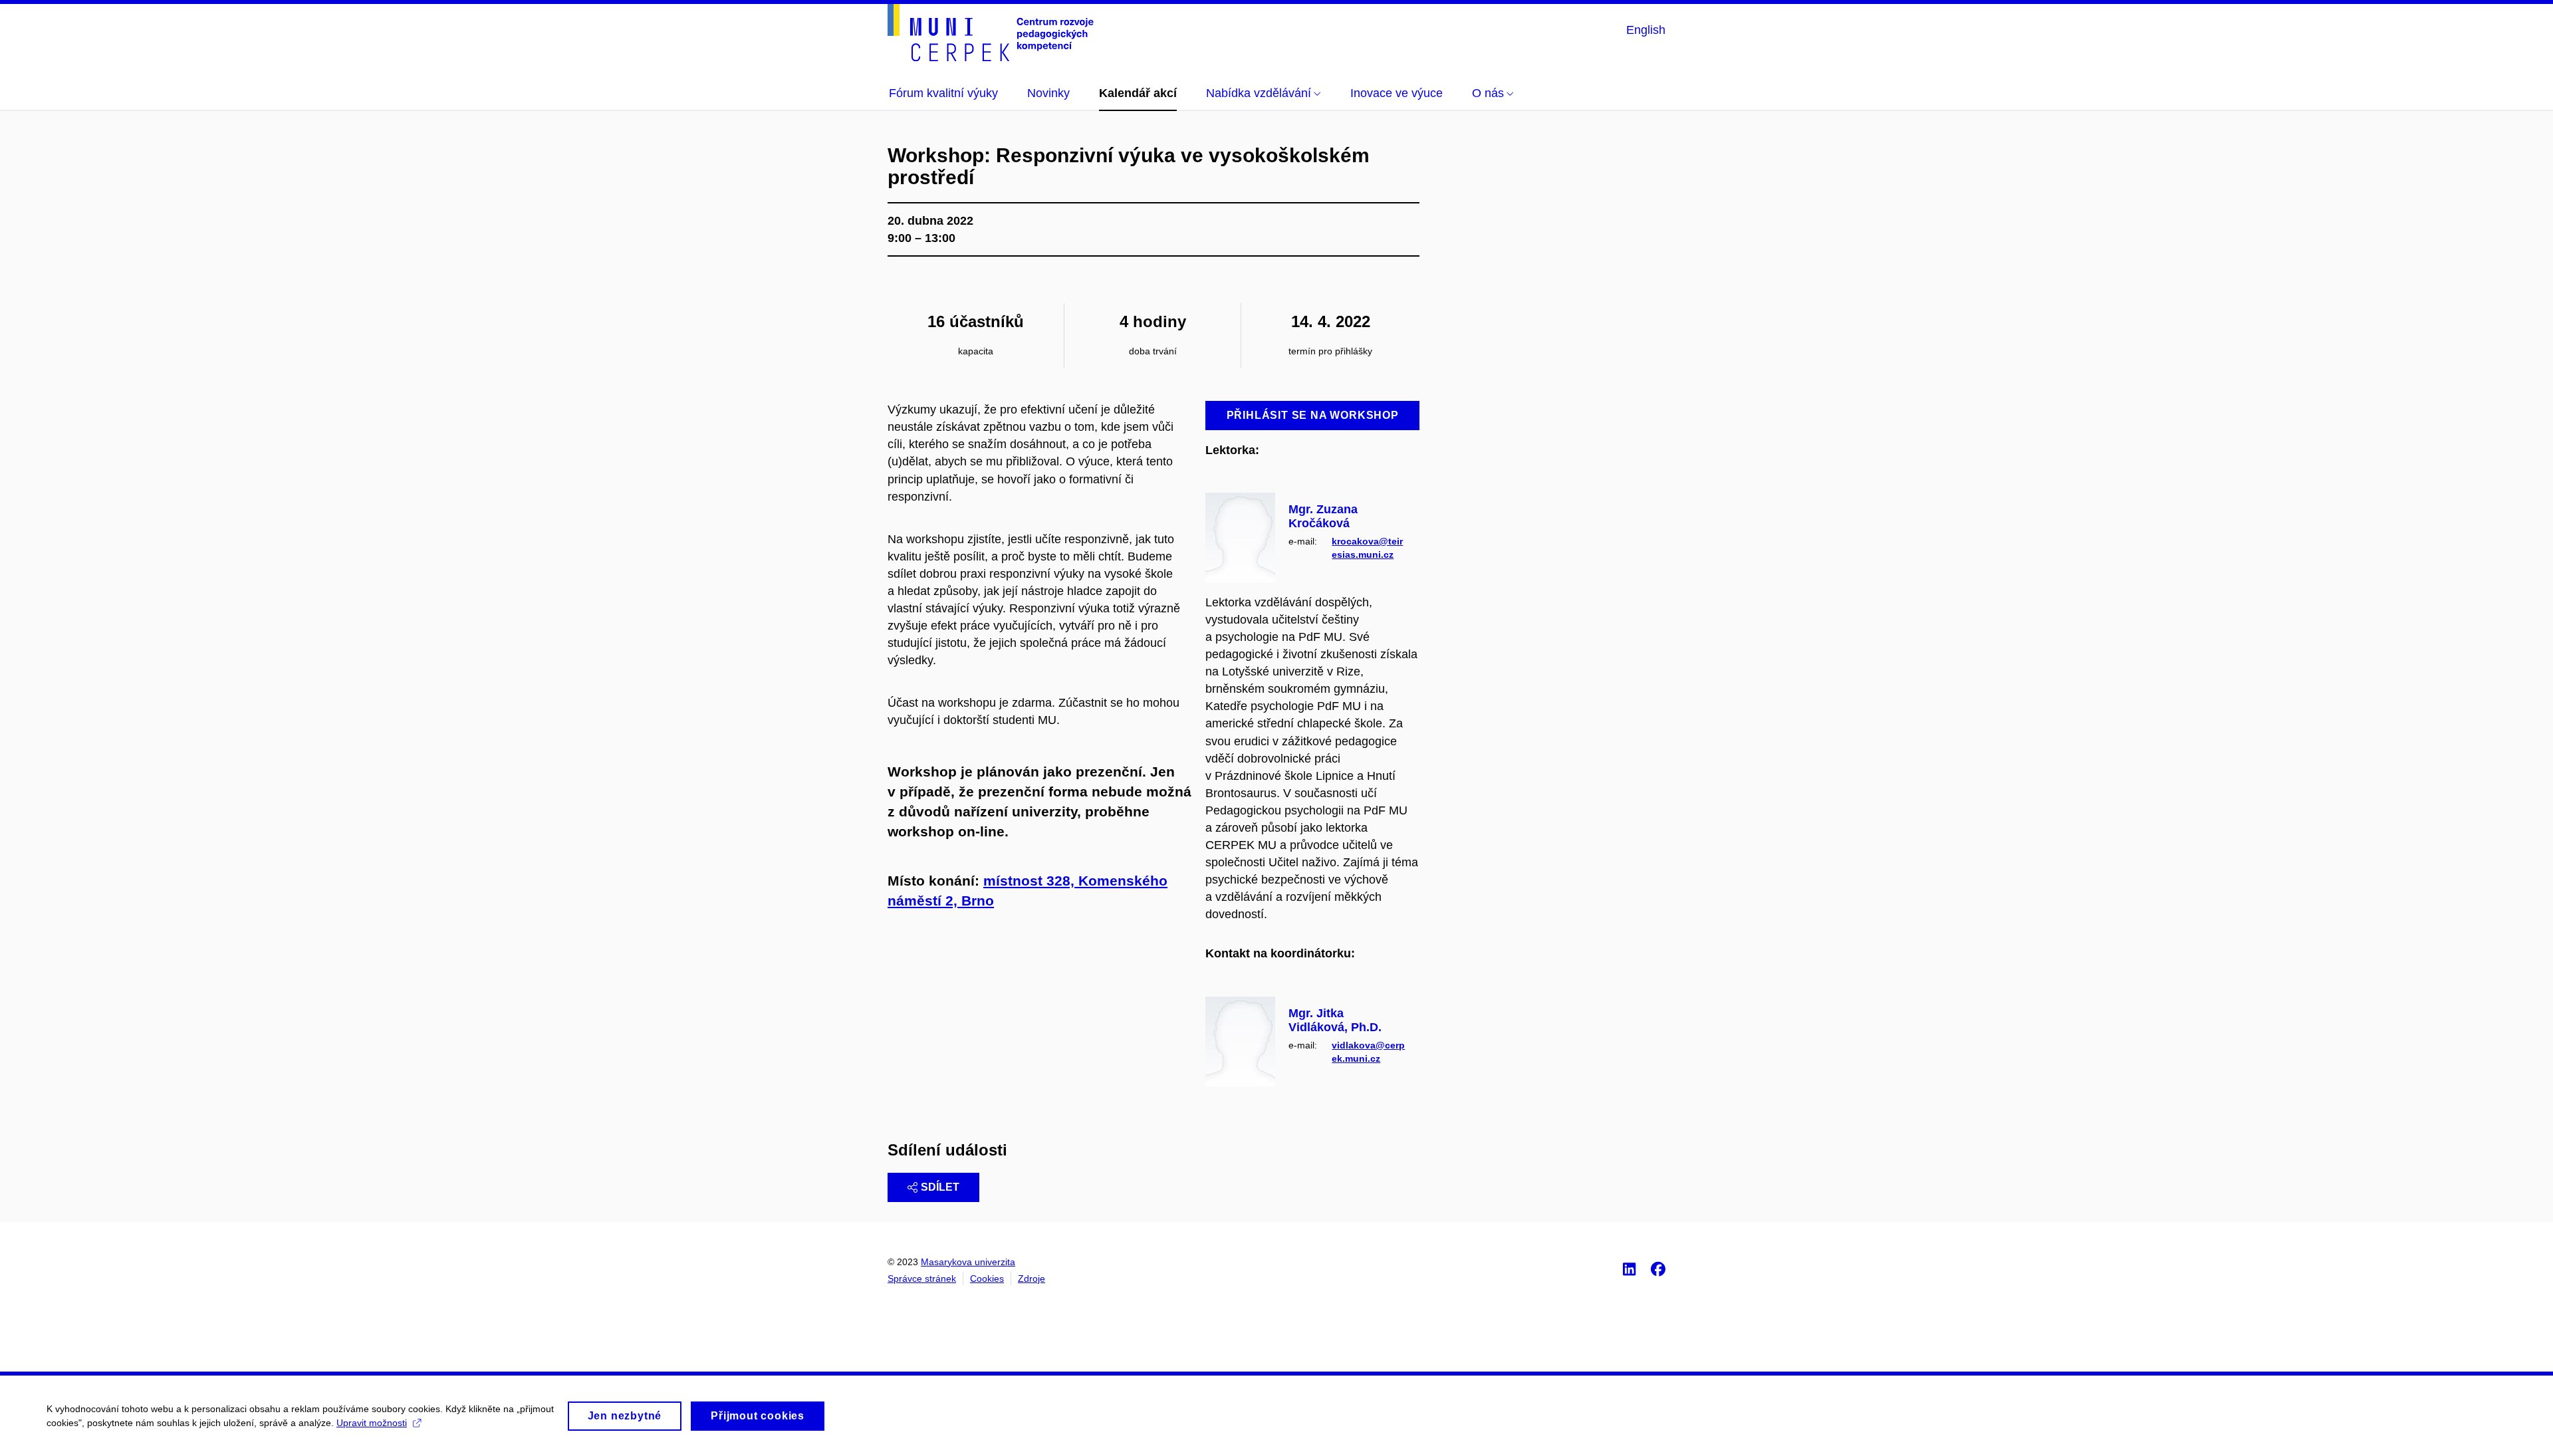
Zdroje (1032, 1278)
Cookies (987, 1278)
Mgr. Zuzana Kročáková (1323, 517)
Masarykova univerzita (968, 1262)
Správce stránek (922, 1278)
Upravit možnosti (372, 1423)
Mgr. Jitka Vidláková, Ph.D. (1335, 1021)
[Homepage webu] (991, 33)
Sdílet (940, 1187)
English (1646, 30)
